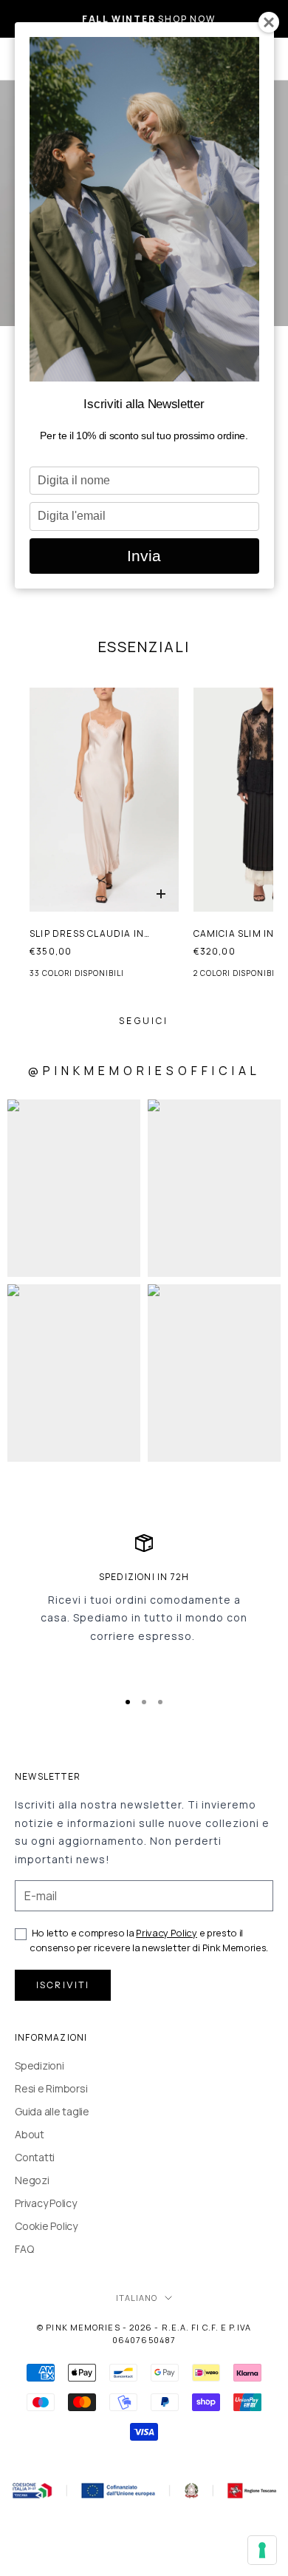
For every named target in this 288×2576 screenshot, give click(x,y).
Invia (144, 556)
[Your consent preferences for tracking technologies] (262, 2550)
